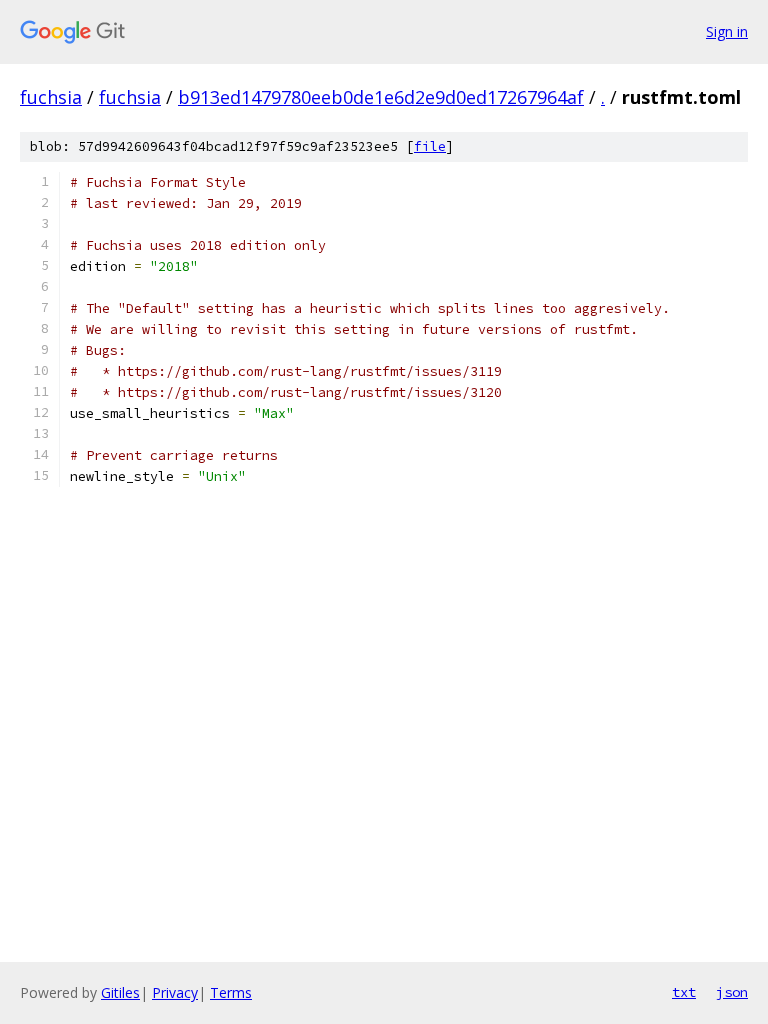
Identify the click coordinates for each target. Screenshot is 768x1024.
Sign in (727, 31)
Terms (231, 992)
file (430, 146)
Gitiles (120, 992)
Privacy (175, 992)
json (732, 992)
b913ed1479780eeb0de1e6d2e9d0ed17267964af (381, 97)
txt (684, 992)
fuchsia (51, 97)
